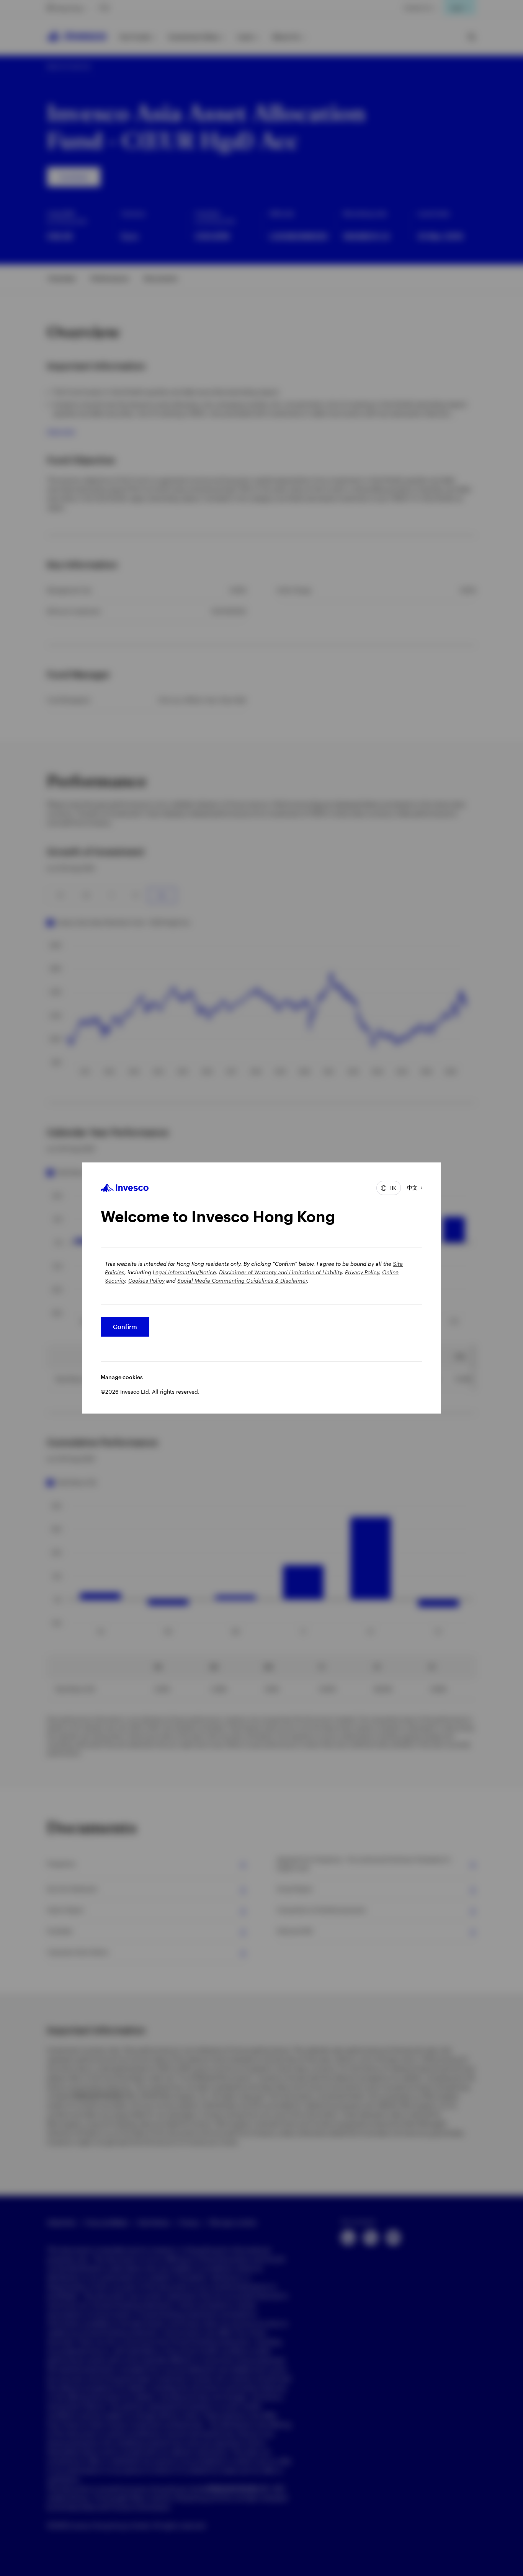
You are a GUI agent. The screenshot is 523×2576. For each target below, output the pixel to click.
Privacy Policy (362, 1272)
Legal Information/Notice (184, 1272)
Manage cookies (122, 1377)
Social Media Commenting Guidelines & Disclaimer (242, 1281)
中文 (412, 1188)
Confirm (125, 1326)
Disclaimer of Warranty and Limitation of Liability (280, 1272)
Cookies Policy (146, 1281)
